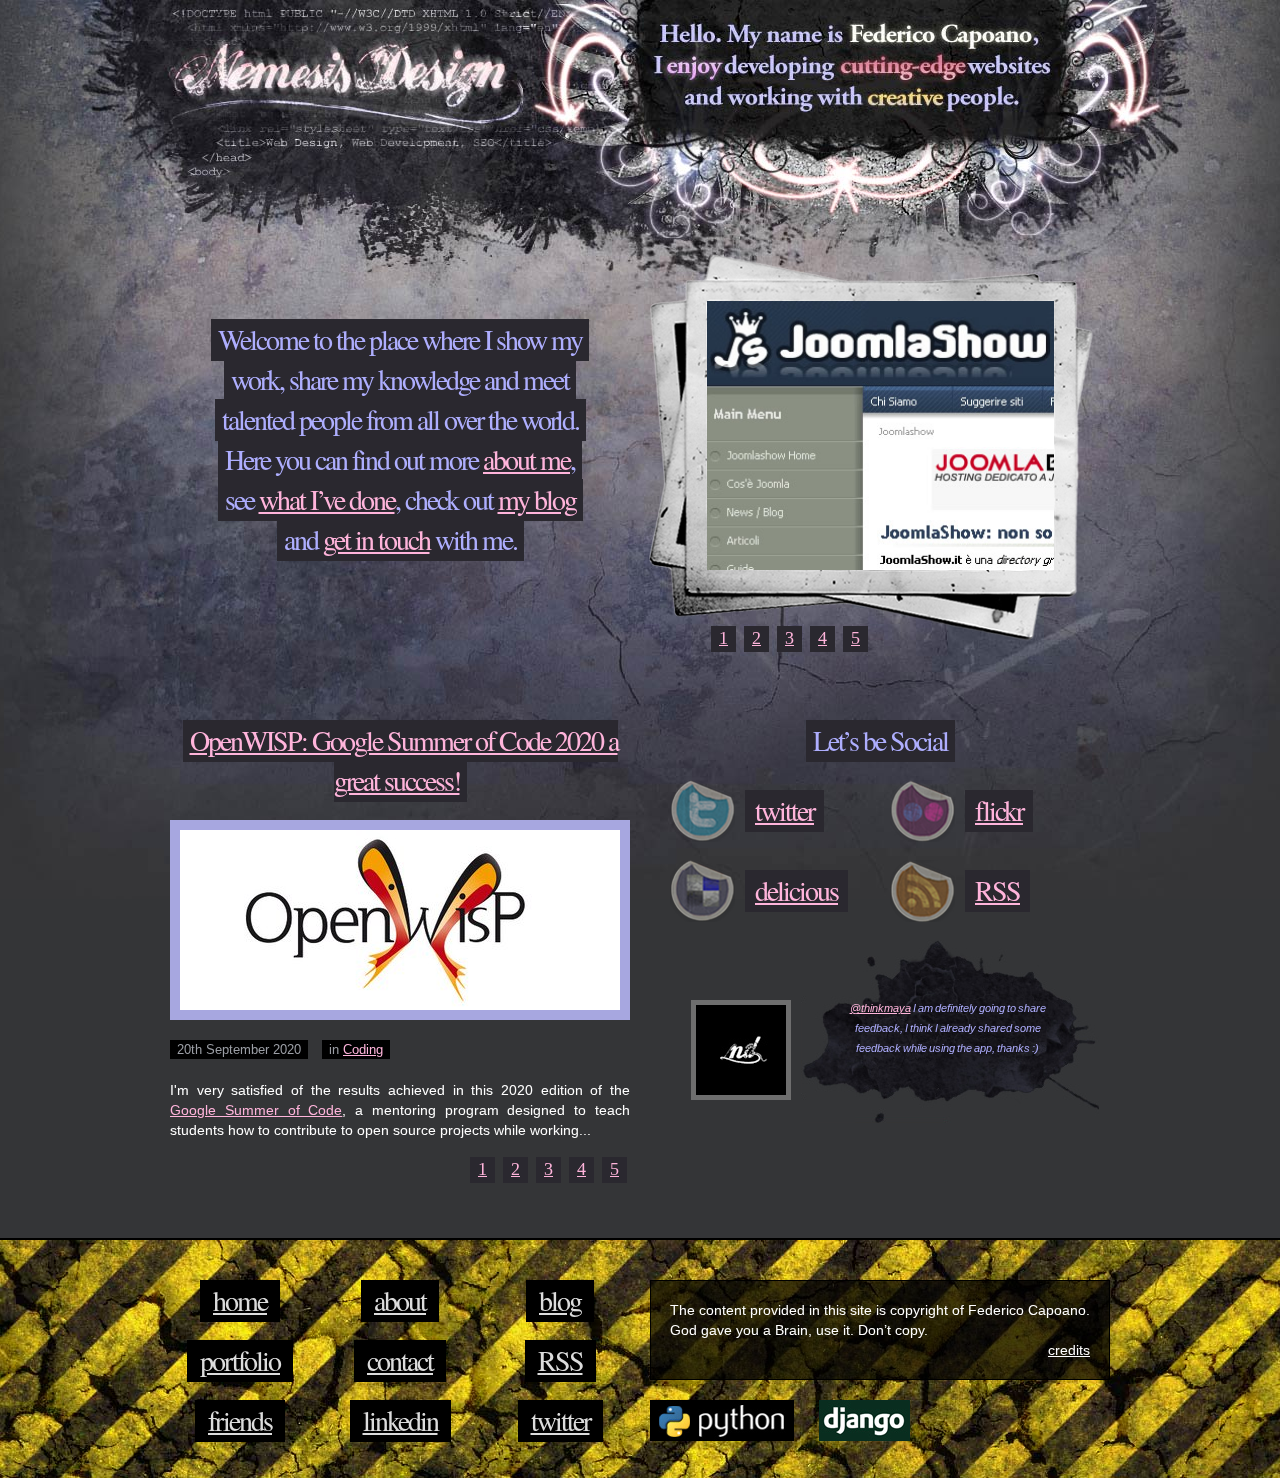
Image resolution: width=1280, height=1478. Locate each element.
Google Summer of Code (256, 1110)
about (400, 1300)
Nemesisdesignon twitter (741, 1050)
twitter (560, 1420)
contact (400, 1360)
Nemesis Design (345, 80)
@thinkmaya (880, 1008)
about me (526, 459)
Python (722, 1420)
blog (560, 1300)
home (240, 1300)
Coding (363, 1049)
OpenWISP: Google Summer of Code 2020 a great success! (404, 760)
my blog (537, 499)
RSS (560, 1360)
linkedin (400, 1420)
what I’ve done (327, 499)
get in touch (376, 539)
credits (1069, 1350)
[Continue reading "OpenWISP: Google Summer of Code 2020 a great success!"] (400, 920)
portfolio (240, 1360)
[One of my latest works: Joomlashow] (880, 565)
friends (240, 1420)
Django (865, 1420)
